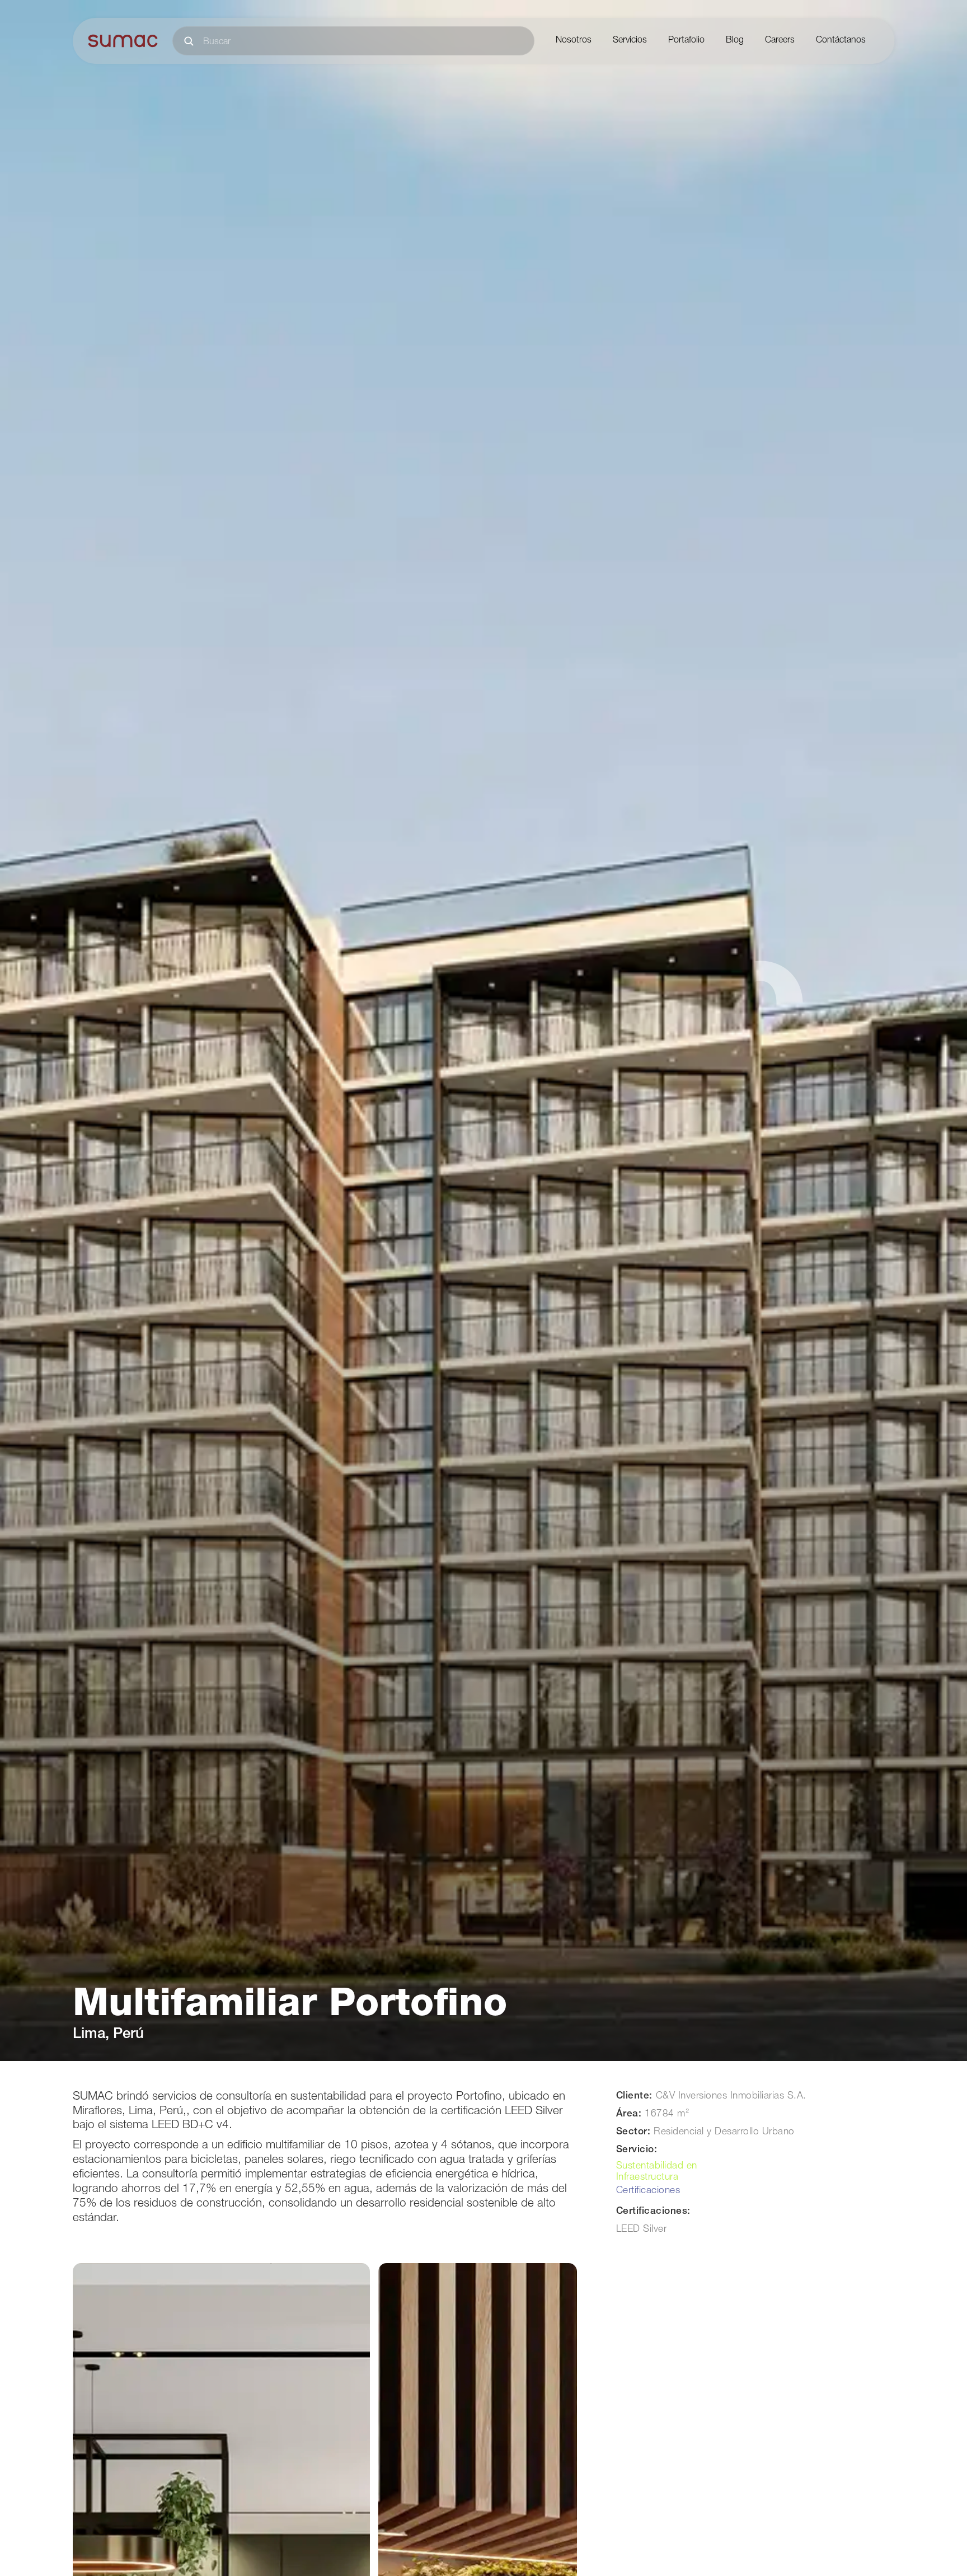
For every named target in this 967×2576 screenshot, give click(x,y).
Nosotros (574, 41)
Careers (780, 41)
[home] (123, 41)
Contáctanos (841, 41)
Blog (735, 41)
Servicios (630, 41)
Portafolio (686, 41)
